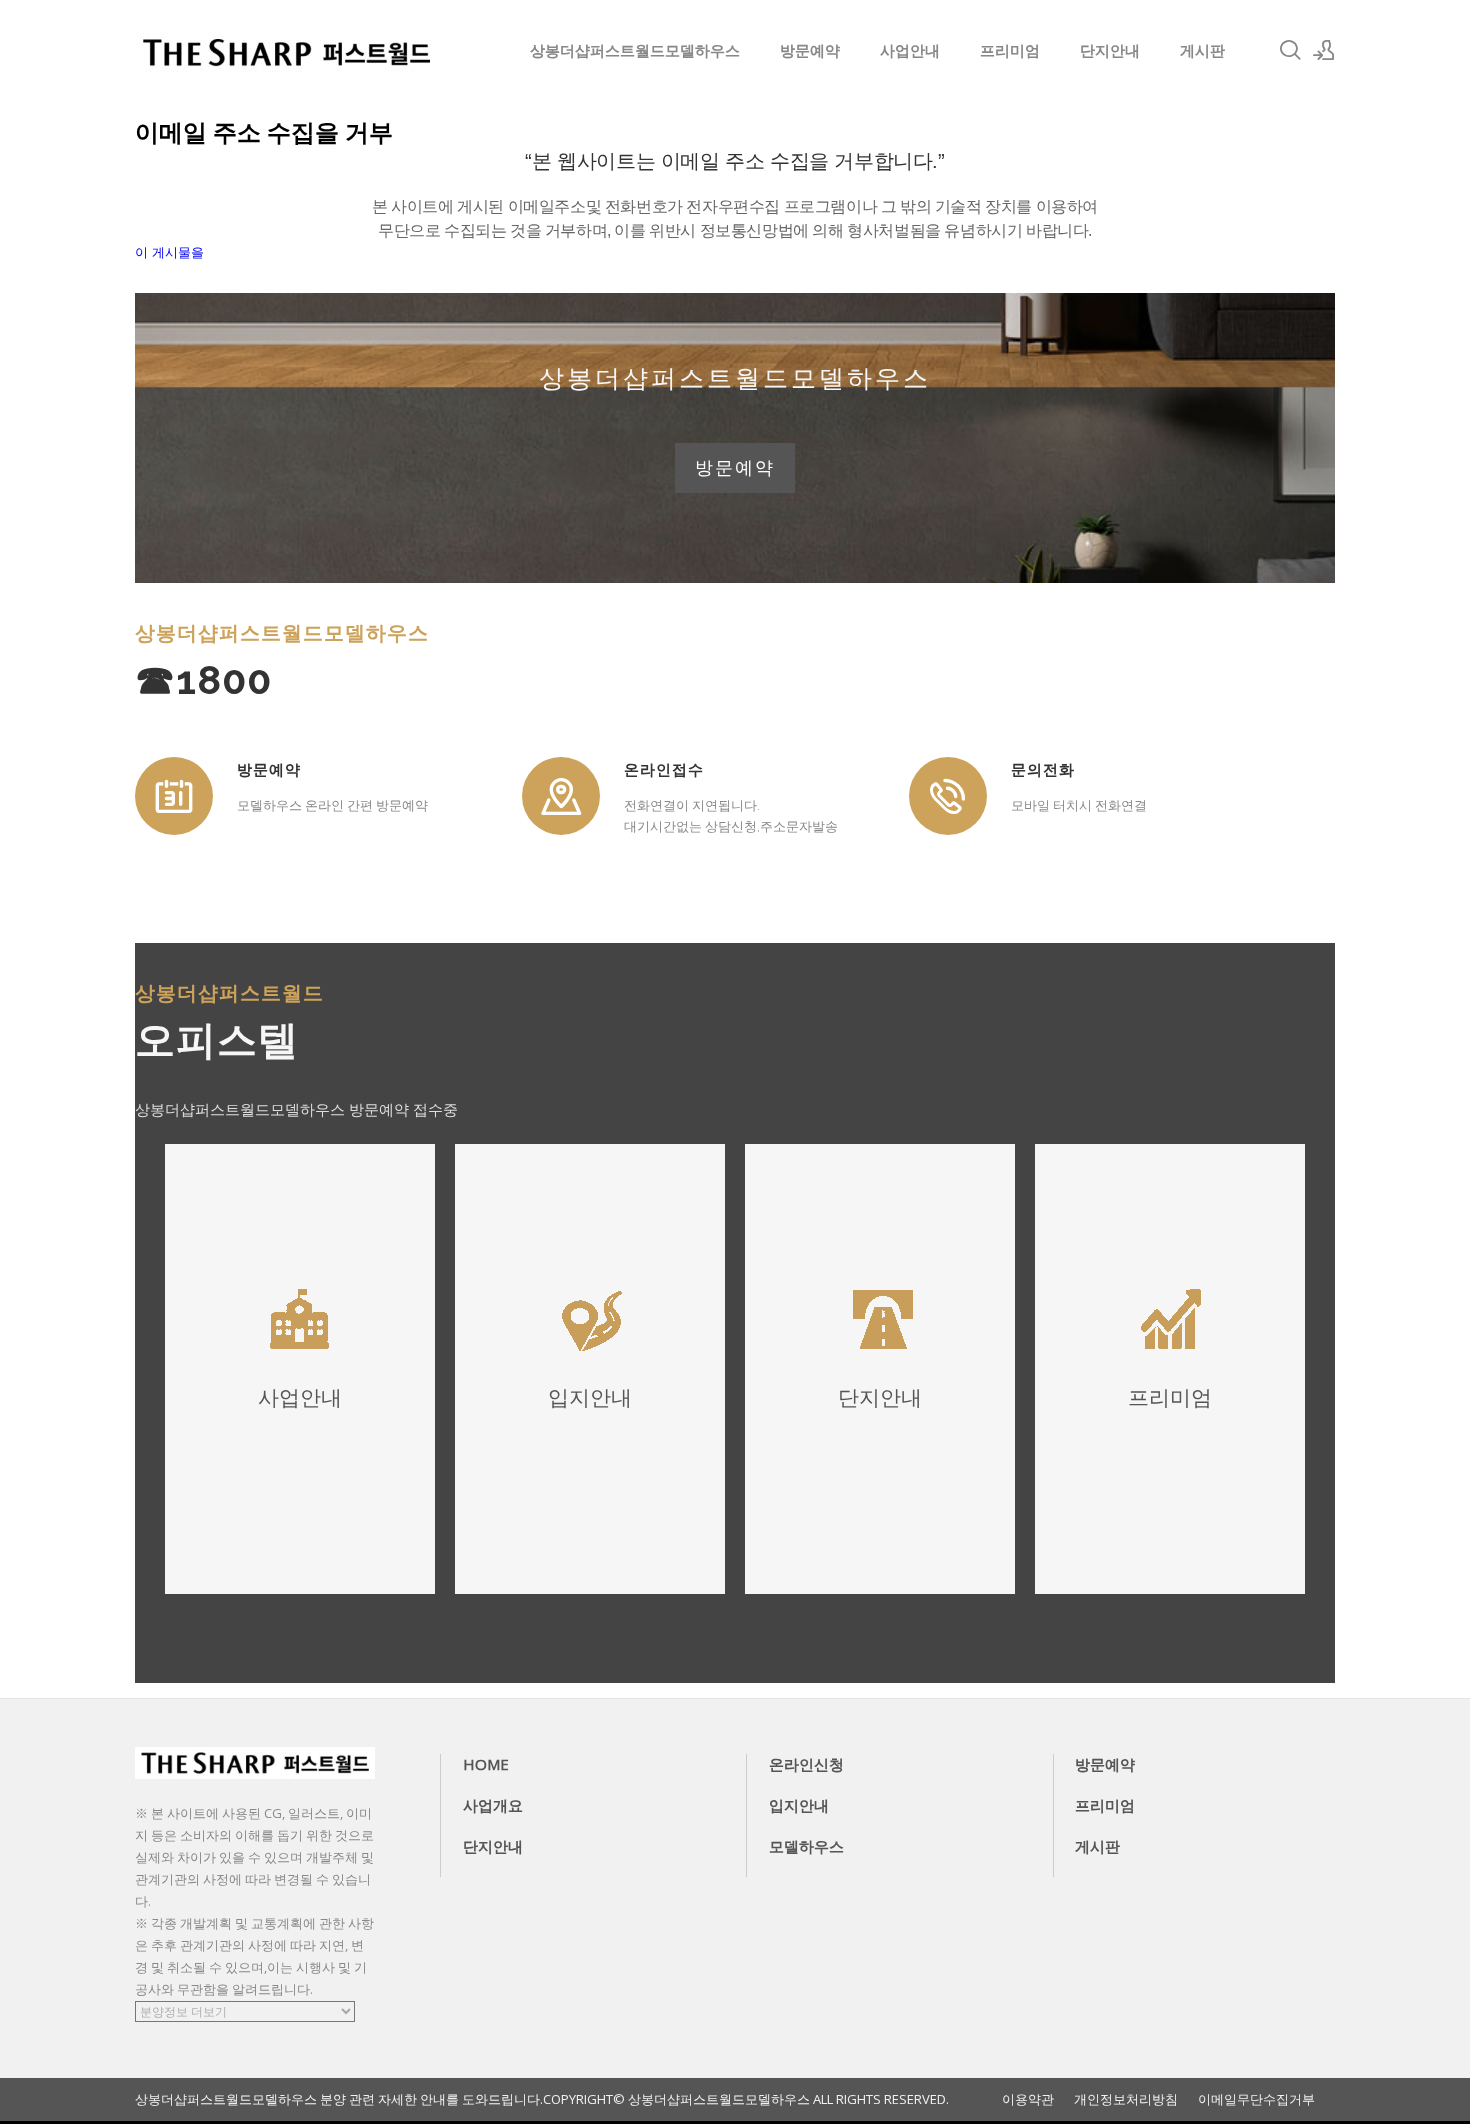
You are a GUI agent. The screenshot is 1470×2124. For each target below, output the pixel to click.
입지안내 (799, 1805)
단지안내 (1110, 50)
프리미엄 (1010, 50)
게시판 (1202, 50)
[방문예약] (174, 796)
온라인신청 (806, 1764)
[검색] (1290, 50)
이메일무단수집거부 (1256, 2099)
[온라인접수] (561, 796)
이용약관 (1028, 2099)
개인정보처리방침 (1126, 2099)
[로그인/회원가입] (1324, 50)
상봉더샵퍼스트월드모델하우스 (635, 50)
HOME (486, 1764)
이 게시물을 (169, 252)
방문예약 (810, 50)
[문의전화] (948, 796)
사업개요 (493, 1805)
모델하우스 (806, 1846)
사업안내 (910, 50)
